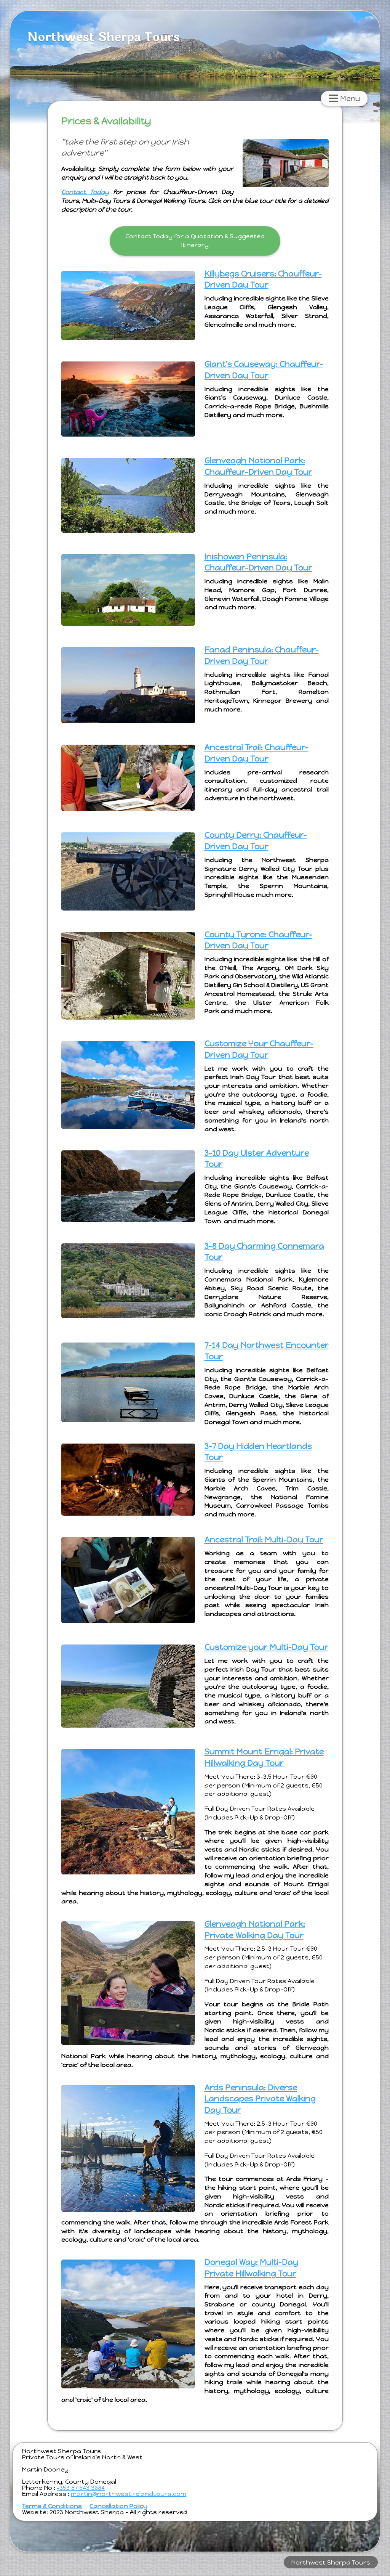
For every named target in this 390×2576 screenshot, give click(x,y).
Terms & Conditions (52, 2506)
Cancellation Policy (118, 2506)
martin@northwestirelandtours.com (129, 2494)
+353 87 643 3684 (81, 2488)
